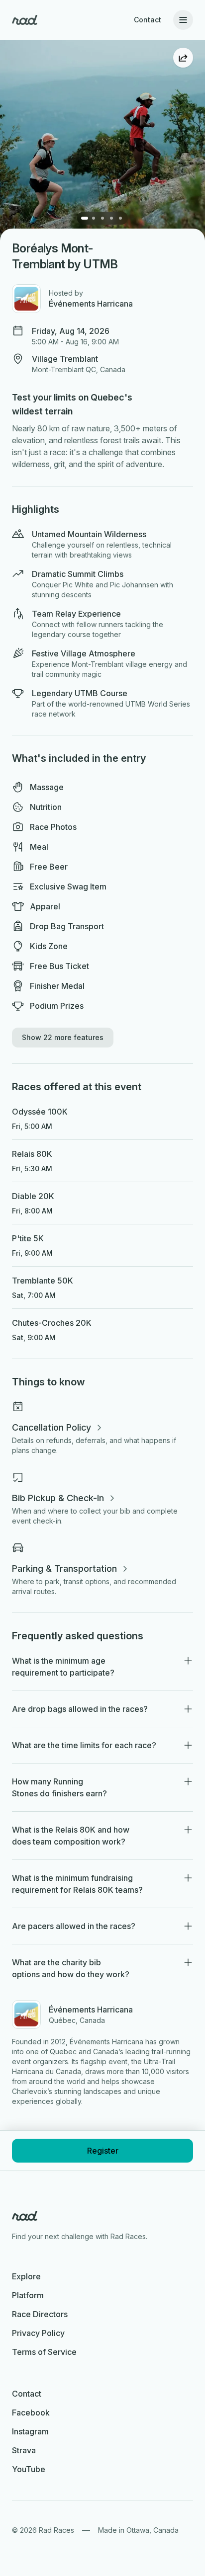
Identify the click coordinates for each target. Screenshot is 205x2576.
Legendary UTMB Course (80, 693)
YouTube (29, 2469)
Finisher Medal (57, 986)
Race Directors (40, 2314)
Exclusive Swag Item (68, 886)
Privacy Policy (38, 2333)
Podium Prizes (57, 1006)
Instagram (30, 2431)
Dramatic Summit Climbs (78, 574)
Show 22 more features (63, 1037)
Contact (148, 20)
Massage (47, 787)
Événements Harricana (91, 304)
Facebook (31, 2413)
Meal (39, 847)
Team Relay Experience (76, 614)
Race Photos (53, 827)
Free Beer (49, 867)
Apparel (45, 906)
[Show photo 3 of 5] (102, 218)
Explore (26, 2276)
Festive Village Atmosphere (84, 653)
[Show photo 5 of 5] (120, 218)
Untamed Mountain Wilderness (89, 534)
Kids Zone (49, 946)
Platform (28, 2295)
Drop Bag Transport (67, 926)
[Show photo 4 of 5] (111, 218)
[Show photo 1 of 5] (85, 218)
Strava (24, 2450)
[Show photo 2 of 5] (94, 218)
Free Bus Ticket (59, 966)
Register (103, 2151)
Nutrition (46, 807)
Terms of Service (44, 2352)
